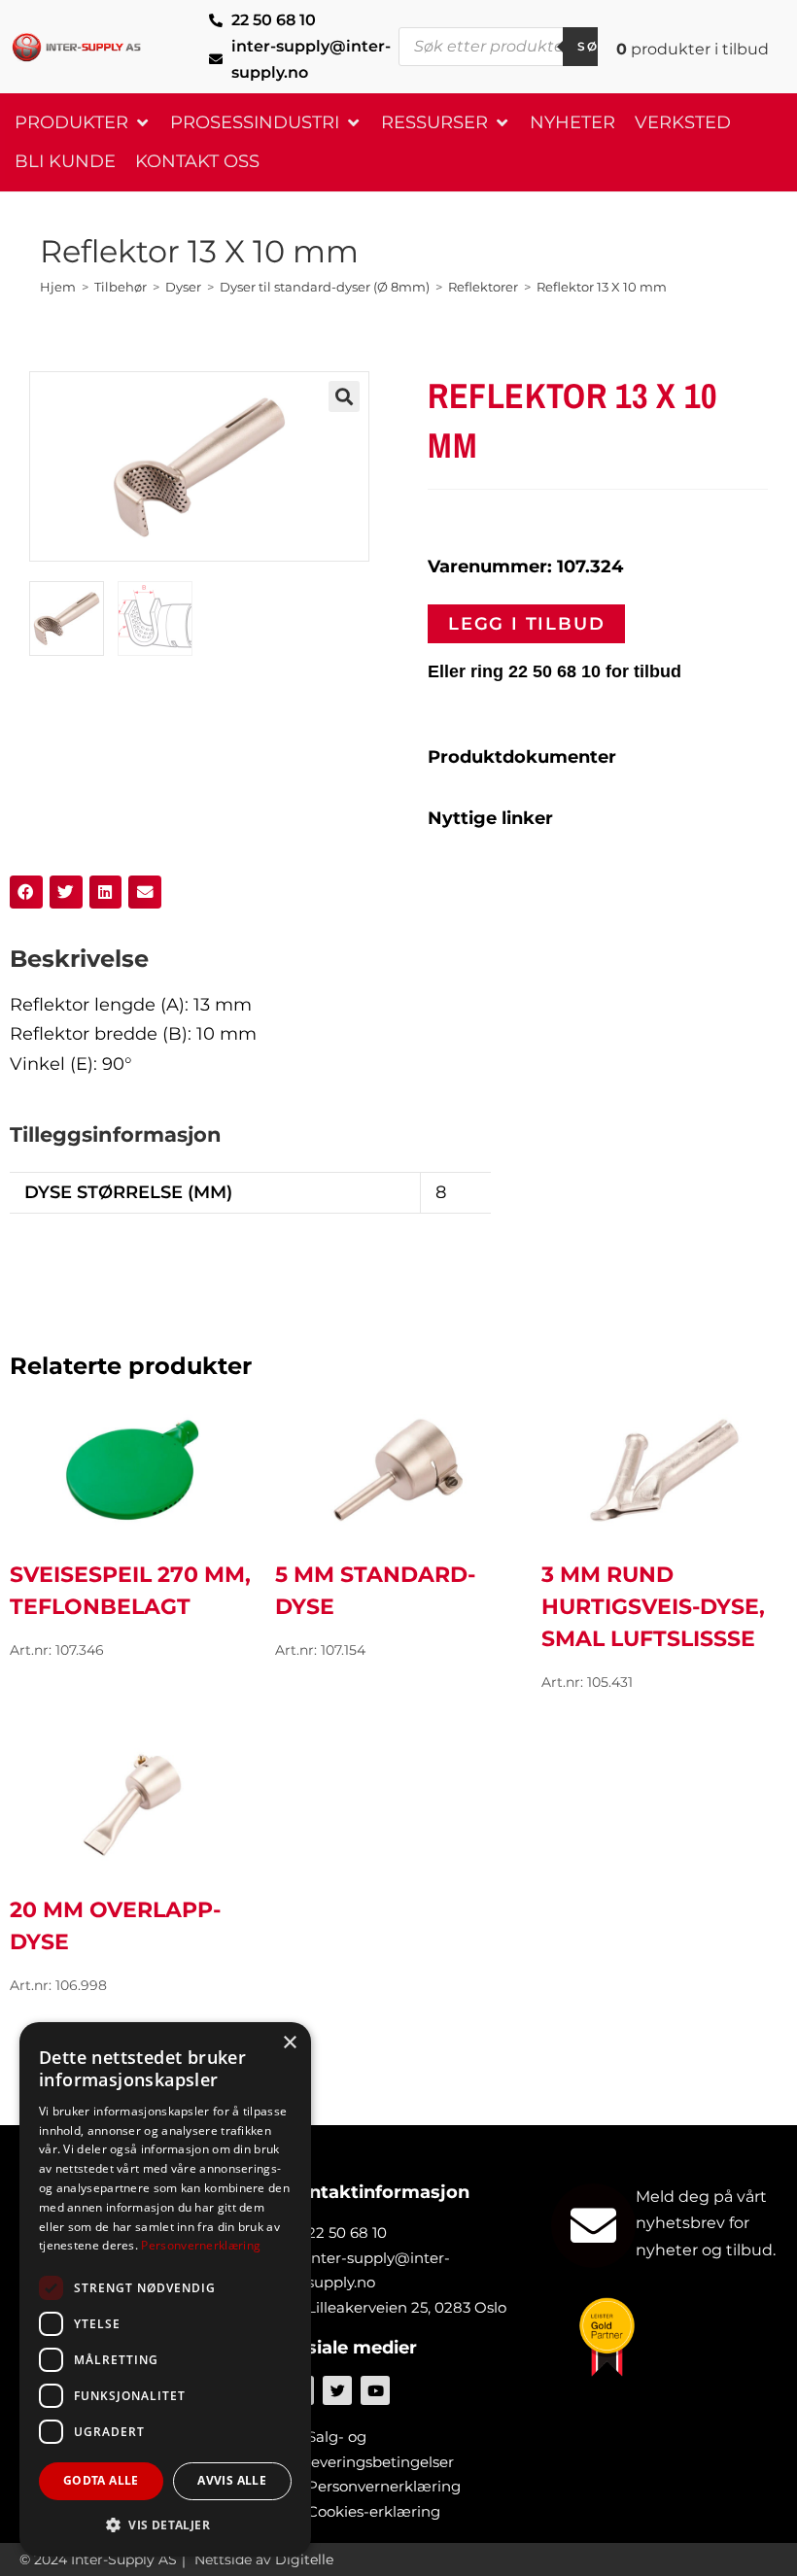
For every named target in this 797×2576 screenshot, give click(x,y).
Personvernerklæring (201, 2245)
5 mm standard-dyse (375, 1591)
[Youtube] (375, 2390)
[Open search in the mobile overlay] (510, 47)
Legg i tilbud (526, 624)
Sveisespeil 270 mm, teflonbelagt (130, 1591)
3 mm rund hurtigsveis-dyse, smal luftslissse (653, 1607)
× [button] (289, 2043)
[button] (83, 123)
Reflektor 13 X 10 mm (602, 287)
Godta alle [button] (101, 2480)
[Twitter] (337, 2390)
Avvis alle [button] (232, 2480)
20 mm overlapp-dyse (115, 1926)
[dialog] (165, 2289)
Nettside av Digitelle (264, 2559)
